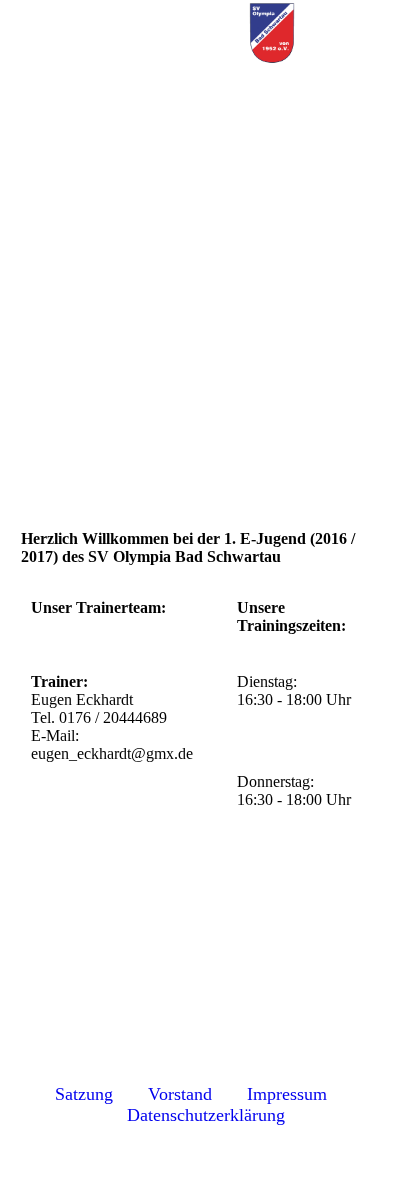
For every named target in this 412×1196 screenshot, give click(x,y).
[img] (272, 35)
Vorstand (185, 1094)
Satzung (84, 1094)
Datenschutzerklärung (206, 1115)
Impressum (287, 1094)
